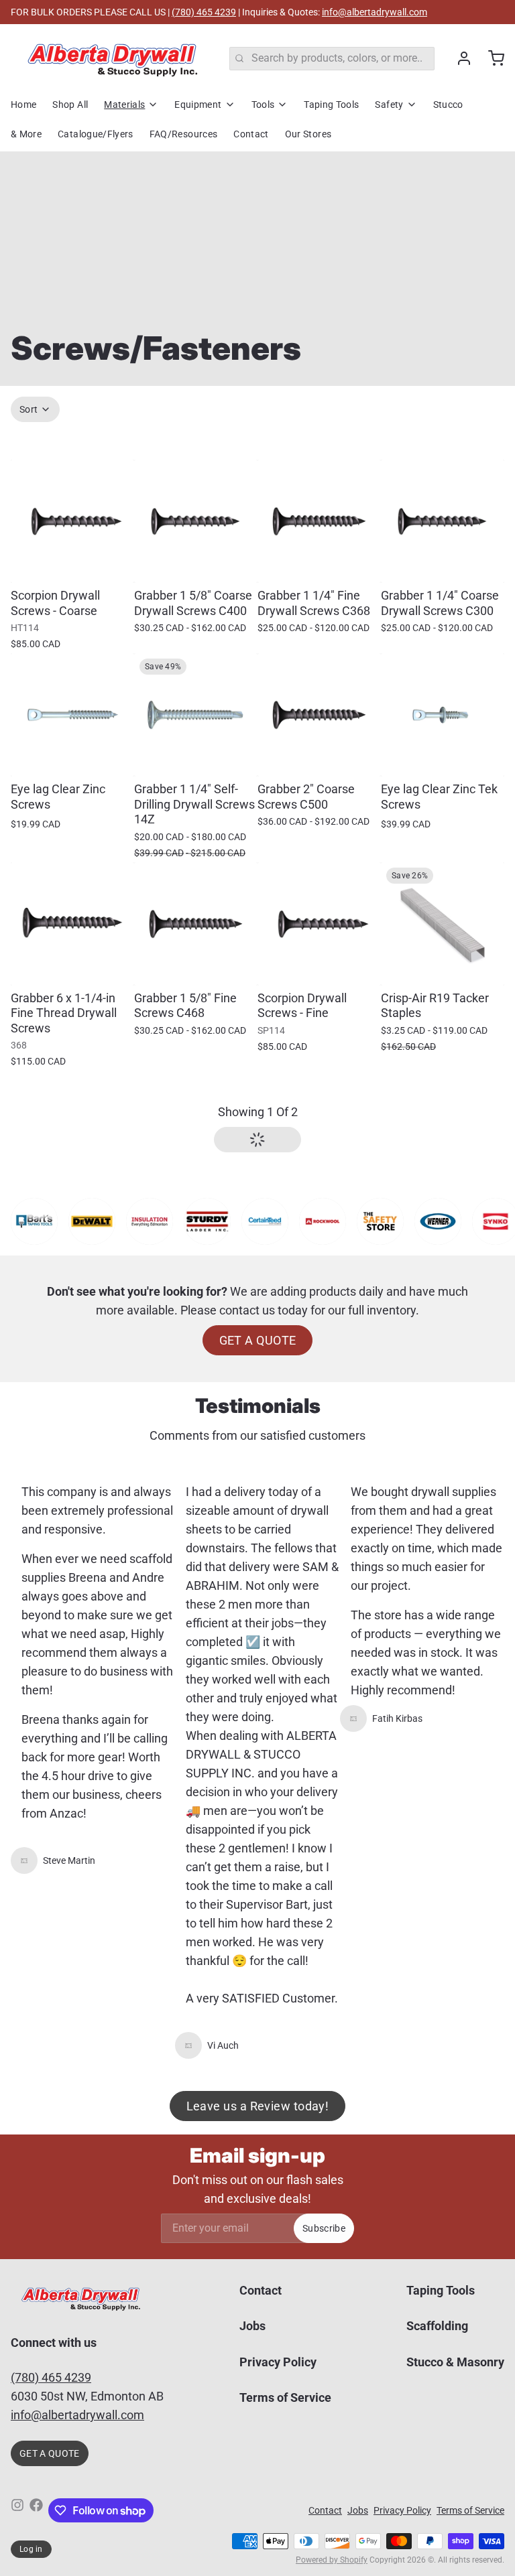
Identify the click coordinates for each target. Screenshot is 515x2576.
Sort (28, 409)
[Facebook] (36, 2510)
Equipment (198, 105)
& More (26, 134)
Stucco (448, 105)
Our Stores (308, 134)
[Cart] (491, 58)
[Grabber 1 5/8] (196, 521)
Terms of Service (285, 2397)
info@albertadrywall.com (375, 12)
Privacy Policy (278, 2362)
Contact (251, 134)
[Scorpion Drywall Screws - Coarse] (72, 521)
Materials (124, 105)
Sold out (72, 757)
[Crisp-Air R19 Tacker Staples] (443, 924)
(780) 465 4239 (204, 12)
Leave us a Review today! (258, 2106)
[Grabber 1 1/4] (319, 521)
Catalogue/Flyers (96, 134)
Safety (389, 105)
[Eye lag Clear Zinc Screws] (72, 715)
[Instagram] (17, 2510)
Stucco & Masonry (455, 2362)
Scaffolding (437, 2326)
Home (23, 105)
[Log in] (459, 58)
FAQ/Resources (184, 134)
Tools (263, 105)
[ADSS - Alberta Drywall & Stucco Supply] (112, 58)
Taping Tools (331, 105)
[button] (72, 563)
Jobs (252, 2326)
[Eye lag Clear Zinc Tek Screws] (443, 715)
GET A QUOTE (258, 1340)
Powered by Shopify (332, 2560)
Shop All (70, 105)
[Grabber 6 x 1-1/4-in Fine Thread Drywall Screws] (72, 924)
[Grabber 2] (319, 715)
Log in (31, 2549)
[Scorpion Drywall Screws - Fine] (319, 924)
